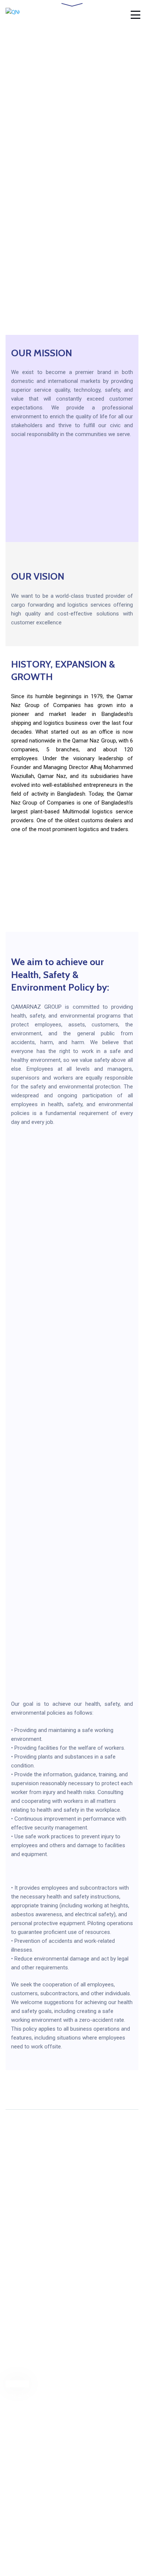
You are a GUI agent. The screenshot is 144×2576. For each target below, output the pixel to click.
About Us (17, 2384)
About (13, 2465)
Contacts (17, 2421)
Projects (16, 2408)
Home (13, 2372)
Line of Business (28, 2396)
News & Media (25, 2502)
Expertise (18, 2489)
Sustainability (23, 2477)
